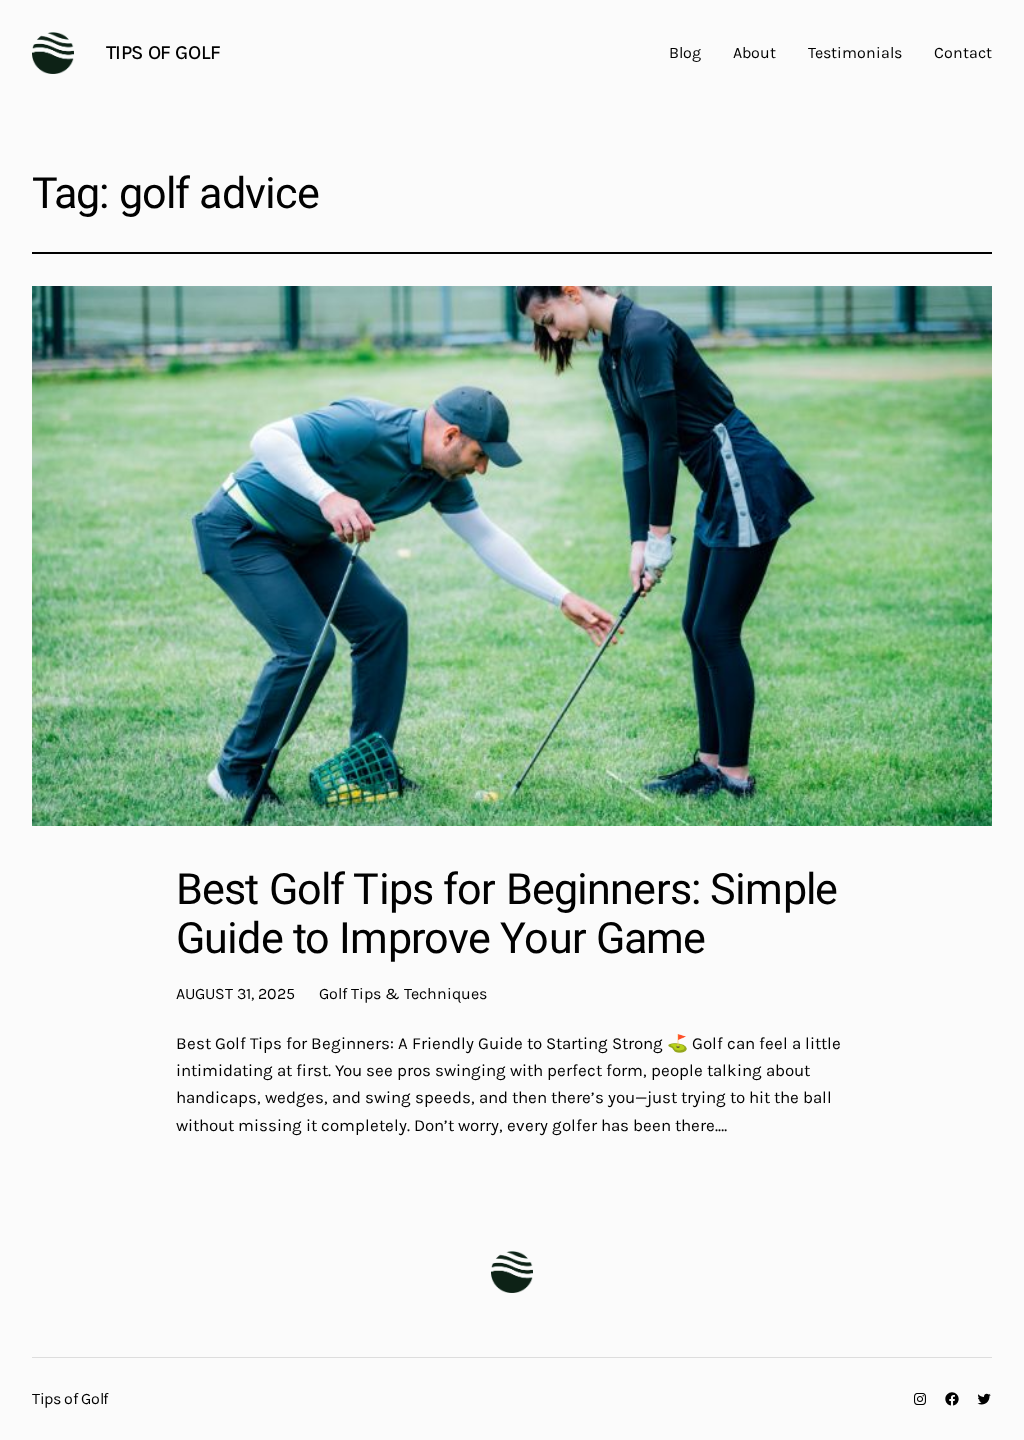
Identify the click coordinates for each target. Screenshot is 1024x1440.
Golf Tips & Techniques (403, 993)
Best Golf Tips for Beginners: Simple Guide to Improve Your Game (506, 915)
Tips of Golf (163, 52)
